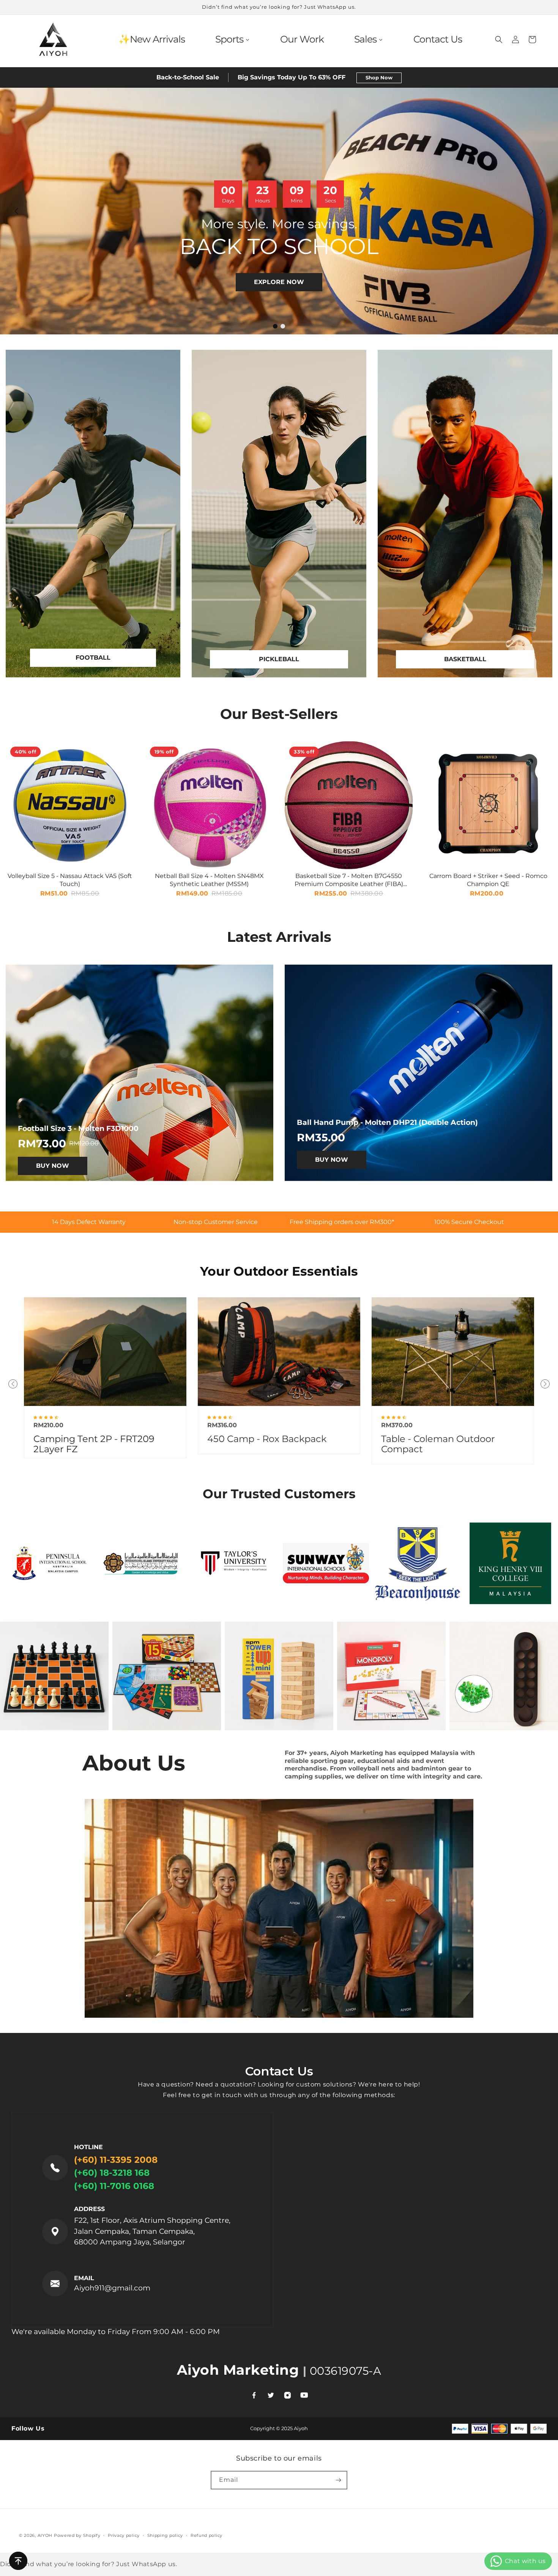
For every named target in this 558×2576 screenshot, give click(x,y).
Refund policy (206, 2535)
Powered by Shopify (77, 2535)
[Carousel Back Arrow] (17, 211)
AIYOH (45, 2535)
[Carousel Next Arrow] (541, 211)
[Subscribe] (338, 2480)
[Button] (18, 2561)
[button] (499, 39)
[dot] (275, 326)
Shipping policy (165, 2535)
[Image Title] (453, 1351)
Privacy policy (124, 2535)
